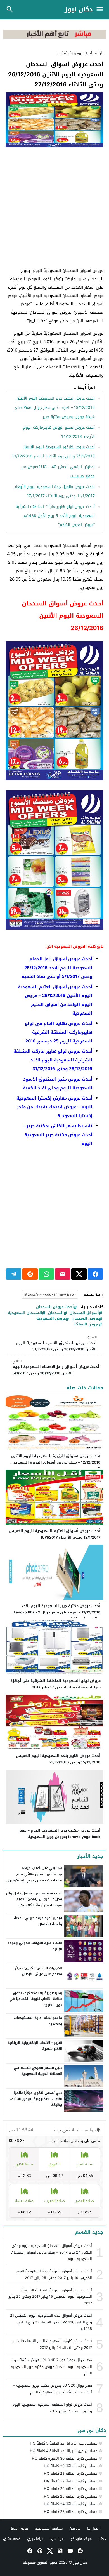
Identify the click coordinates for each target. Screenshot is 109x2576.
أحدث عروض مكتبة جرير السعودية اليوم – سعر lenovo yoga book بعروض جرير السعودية (60, 1834)
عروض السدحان (85, 1319)
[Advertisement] (54, 207)
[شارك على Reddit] (30, 1274)
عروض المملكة (86, 1324)
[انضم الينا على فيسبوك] (29, 2551)
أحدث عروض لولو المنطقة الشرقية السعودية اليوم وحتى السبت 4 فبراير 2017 (52, 2408)
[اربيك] (54, 37)
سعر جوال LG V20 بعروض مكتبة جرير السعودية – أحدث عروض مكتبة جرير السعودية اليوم (53, 2389)
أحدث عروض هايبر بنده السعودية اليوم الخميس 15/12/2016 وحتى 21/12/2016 (58, 1759)
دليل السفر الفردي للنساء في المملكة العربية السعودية (38, 2071)
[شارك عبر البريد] (63, 1274)
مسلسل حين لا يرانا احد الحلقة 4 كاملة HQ (64, 2451)
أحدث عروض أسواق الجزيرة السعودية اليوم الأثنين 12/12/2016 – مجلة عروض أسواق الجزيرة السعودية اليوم (56, 1462)
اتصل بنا (93, 2528)
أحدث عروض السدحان (55, 1307)
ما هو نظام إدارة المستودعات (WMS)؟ (38, 2021)
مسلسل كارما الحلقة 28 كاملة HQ (71, 2474)
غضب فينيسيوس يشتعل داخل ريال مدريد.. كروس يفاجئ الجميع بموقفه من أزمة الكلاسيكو (34, 1899)
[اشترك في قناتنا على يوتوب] (70, 2551)
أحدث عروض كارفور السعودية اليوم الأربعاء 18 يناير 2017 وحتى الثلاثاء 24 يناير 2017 (52, 2344)
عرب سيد (57, 2539)
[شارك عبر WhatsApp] (46, 1274)
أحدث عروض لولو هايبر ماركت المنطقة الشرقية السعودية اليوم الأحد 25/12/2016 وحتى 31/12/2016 (53, 1060)
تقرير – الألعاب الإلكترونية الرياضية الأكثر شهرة (35, 2046)
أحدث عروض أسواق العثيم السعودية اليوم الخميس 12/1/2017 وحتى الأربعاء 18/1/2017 (55, 1534)
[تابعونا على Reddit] (80, 2551)
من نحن (75, 2528)
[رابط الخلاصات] (60, 2551)
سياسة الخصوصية (49, 2528)
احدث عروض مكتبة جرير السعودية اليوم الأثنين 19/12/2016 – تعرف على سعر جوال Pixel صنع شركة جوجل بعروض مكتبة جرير (55, 408)
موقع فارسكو (81, 2539)
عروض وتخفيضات (70, 53)
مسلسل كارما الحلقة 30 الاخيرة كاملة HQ (65, 2458)
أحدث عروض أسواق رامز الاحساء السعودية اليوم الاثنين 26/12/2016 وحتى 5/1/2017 (56, 1367)
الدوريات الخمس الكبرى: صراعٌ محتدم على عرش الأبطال (39, 1971)
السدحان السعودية (25, 1313)
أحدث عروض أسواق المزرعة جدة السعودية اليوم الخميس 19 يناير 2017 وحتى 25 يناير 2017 (54, 2274)
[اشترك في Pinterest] (39, 2551)
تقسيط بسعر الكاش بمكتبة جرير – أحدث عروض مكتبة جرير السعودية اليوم (58, 1135)
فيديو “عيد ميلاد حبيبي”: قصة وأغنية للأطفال (38, 1921)
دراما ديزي (35, 2539)
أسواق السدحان (84, 1313)
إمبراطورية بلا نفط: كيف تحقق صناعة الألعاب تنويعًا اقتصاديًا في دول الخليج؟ (36, 1999)
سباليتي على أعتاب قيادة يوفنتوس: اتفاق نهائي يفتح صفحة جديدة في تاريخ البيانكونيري (34, 1874)
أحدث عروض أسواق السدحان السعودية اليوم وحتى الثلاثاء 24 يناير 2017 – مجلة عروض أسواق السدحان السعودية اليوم (52, 2252)
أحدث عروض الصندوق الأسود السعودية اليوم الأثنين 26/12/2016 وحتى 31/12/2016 (56, 1343)
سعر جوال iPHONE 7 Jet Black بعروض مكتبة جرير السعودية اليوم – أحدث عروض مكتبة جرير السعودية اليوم (51, 2367)
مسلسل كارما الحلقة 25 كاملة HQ (71, 2496)
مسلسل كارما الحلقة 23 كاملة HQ (71, 2512)
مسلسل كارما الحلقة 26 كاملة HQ (71, 2489)
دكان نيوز (79, 10)
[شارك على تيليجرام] (14, 1274)
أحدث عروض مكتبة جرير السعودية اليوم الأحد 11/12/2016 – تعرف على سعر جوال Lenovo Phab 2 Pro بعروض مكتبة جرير (57, 1612)
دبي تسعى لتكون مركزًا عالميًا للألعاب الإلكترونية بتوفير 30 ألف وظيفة (36, 2099)
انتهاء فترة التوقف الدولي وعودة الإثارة (35, 1946)
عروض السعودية (51, 1319)
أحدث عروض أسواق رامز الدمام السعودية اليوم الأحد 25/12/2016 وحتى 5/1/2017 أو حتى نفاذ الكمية (57, 968)
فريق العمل (19, 2528)
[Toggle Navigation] (101, 10)
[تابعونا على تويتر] (49, 2551)
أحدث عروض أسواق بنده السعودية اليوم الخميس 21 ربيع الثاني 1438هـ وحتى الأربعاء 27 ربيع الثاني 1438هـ (51, 2322)
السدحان (56, 1313)
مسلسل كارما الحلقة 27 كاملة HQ (71, 2481)
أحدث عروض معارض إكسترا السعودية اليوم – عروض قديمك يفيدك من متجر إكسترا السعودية (54, 1107)
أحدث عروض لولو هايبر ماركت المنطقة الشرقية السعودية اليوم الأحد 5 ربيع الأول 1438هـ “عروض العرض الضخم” (55, 516)
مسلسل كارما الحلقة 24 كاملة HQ (71, 2504)
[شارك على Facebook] (95, 1274)
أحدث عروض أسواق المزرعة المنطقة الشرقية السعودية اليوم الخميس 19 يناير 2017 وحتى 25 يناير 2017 (50, 2297)
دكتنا (102, 2539)
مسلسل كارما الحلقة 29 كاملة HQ (71, 2466)
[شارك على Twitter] (79, 1274)
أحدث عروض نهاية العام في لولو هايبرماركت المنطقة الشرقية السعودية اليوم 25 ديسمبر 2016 (59, 1032)
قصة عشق (12, 2539)
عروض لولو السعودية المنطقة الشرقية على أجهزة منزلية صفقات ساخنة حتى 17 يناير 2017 (55, 1684)
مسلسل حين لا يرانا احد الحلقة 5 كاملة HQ (64, 2443)
